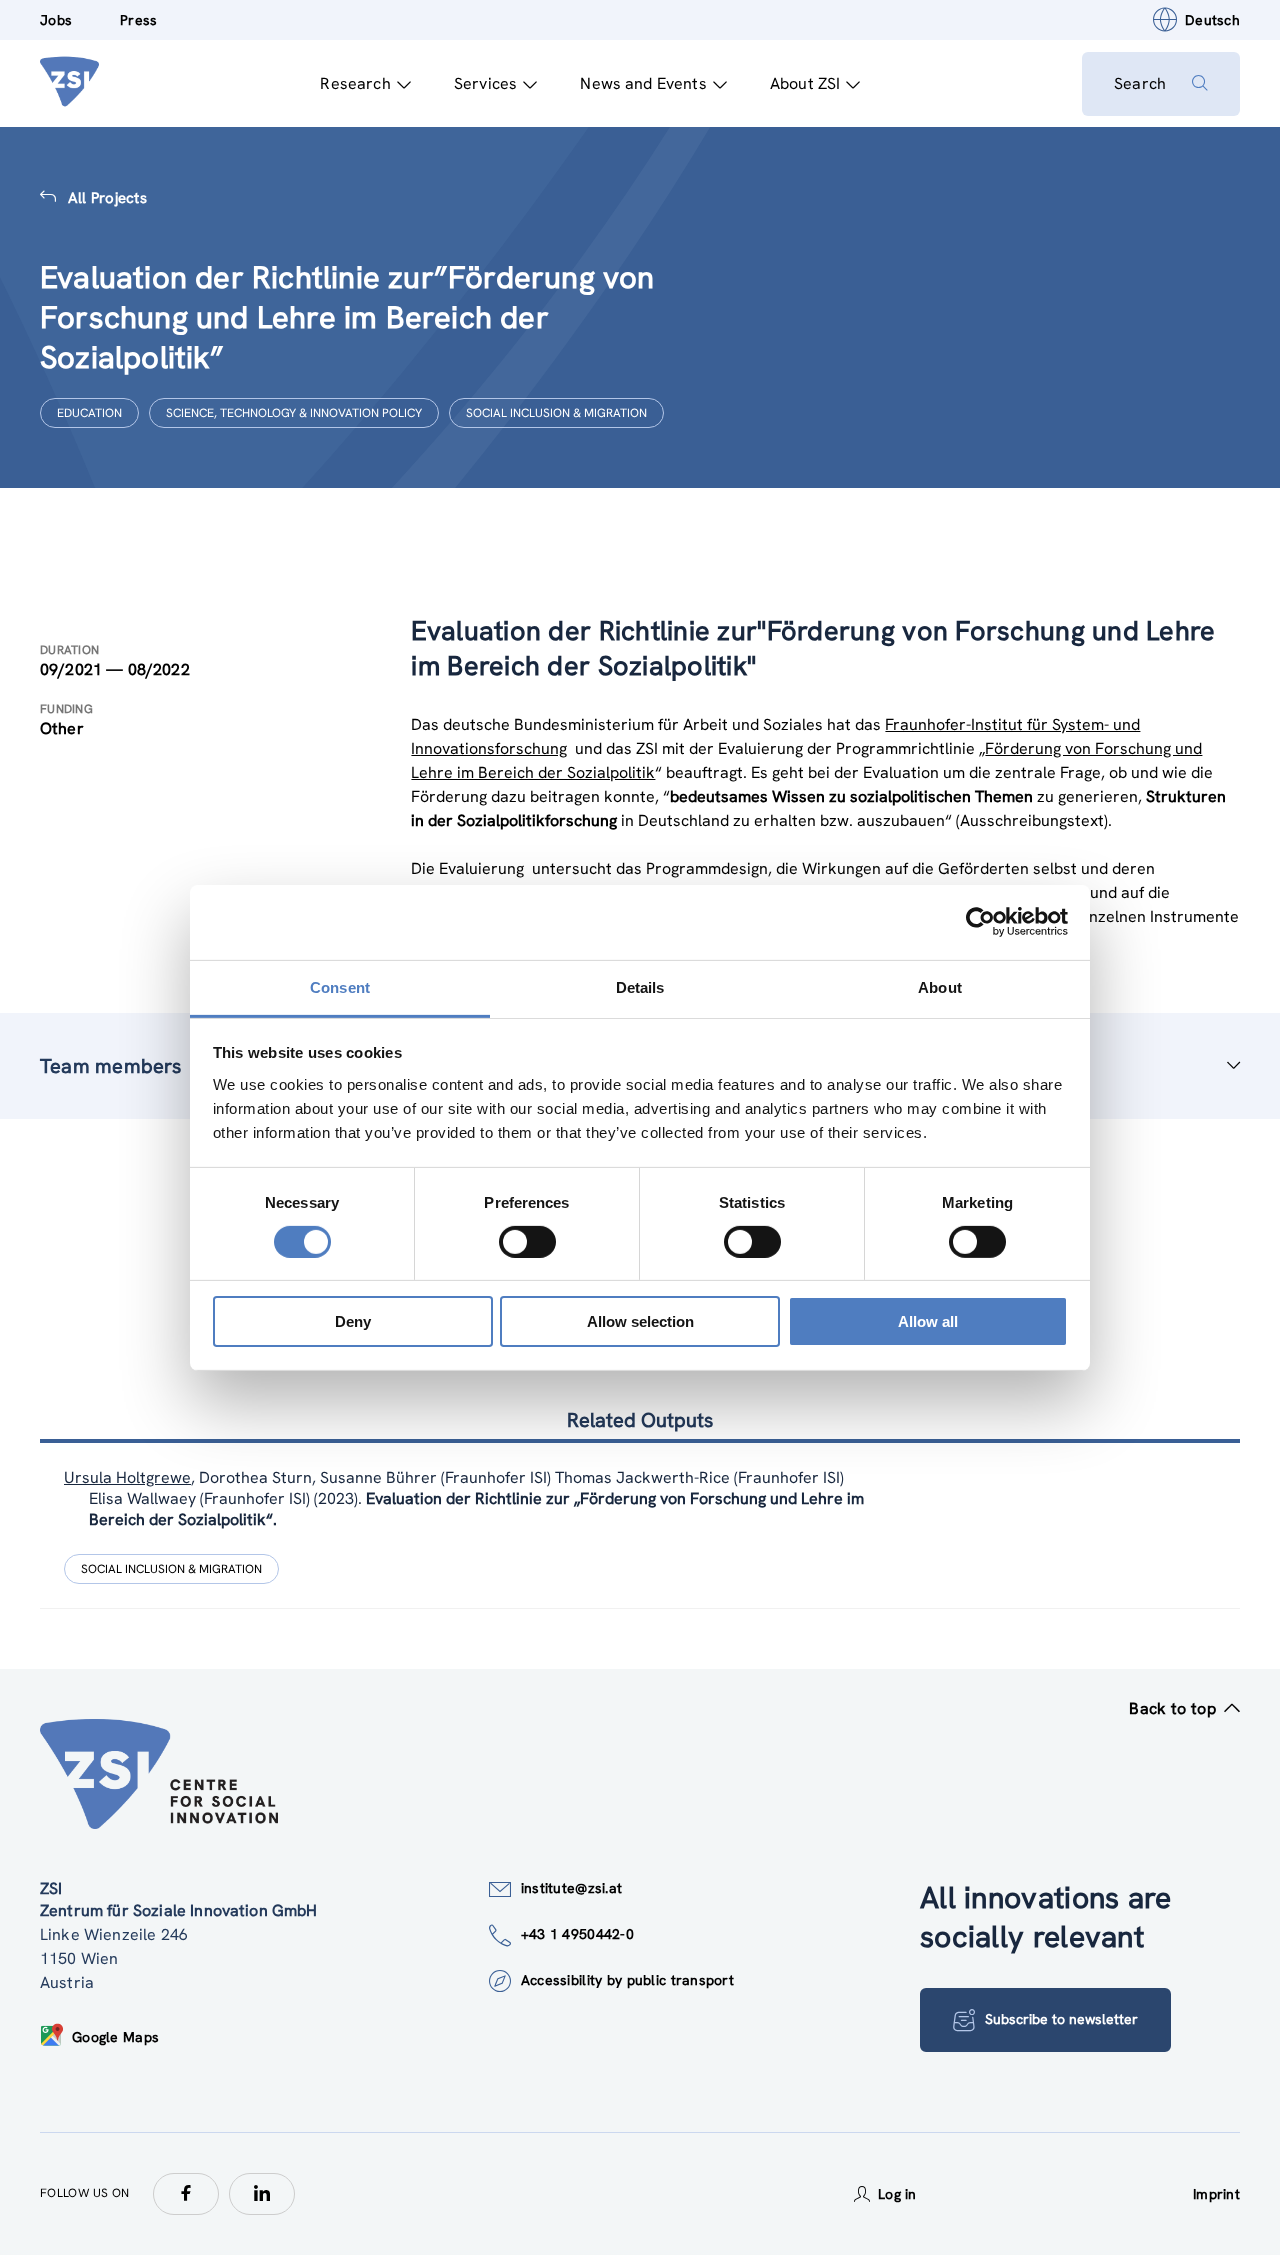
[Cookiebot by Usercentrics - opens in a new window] (980, 922)
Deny (353, 1321)
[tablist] (640, 1526)
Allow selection (640, 1321)
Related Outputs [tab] (640, 1420)
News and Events (643, 83)
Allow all (928, 1321)
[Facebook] (186, 2194)
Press (138, 20)
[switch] (527, 1242)
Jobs (56, 20)
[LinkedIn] (262, 2194)
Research (355, 83)
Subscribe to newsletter (1061, 2019)
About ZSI (805, 83)
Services (485, 83)
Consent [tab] (340, 986)
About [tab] (940, 986)
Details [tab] (640, 986)
